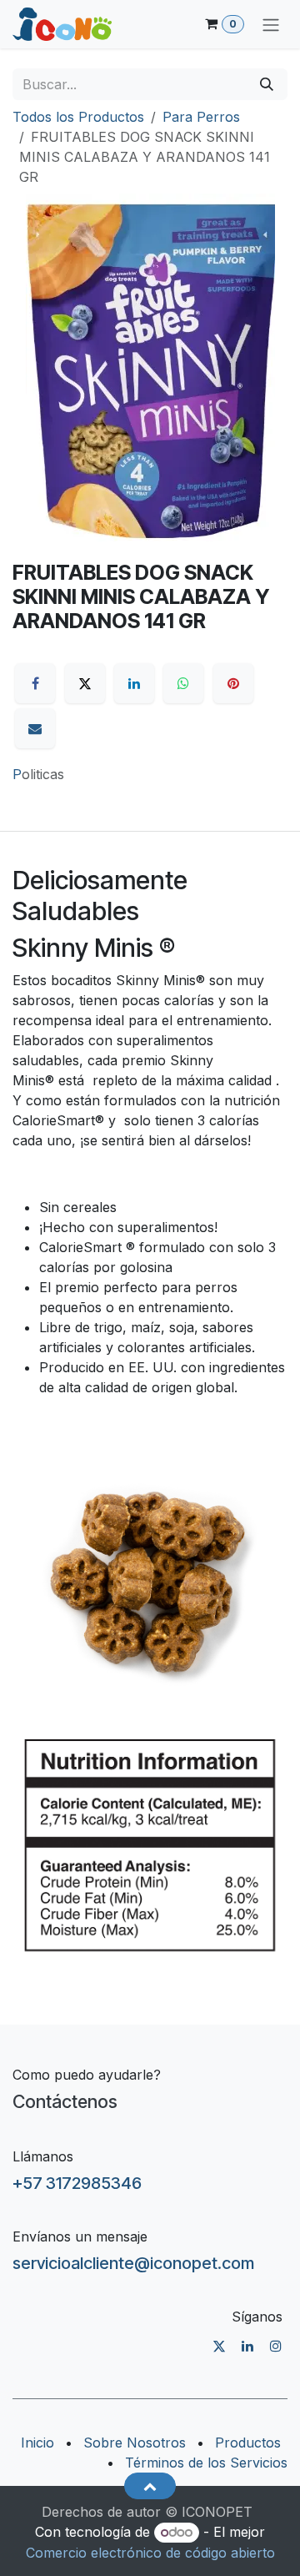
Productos (248, 2443)
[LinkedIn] (134, 683)
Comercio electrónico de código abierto (150, 2553)
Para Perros (201, 117)
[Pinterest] (233, 683)
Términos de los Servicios (206, 2463)
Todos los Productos (78, 117)
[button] (150, 2486)
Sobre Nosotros (135, 2443)
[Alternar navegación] (271, 24)
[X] (85, 683)
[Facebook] (35, 683)
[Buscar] (267, 84)
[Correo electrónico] (35, 728)
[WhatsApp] (183, 683)
